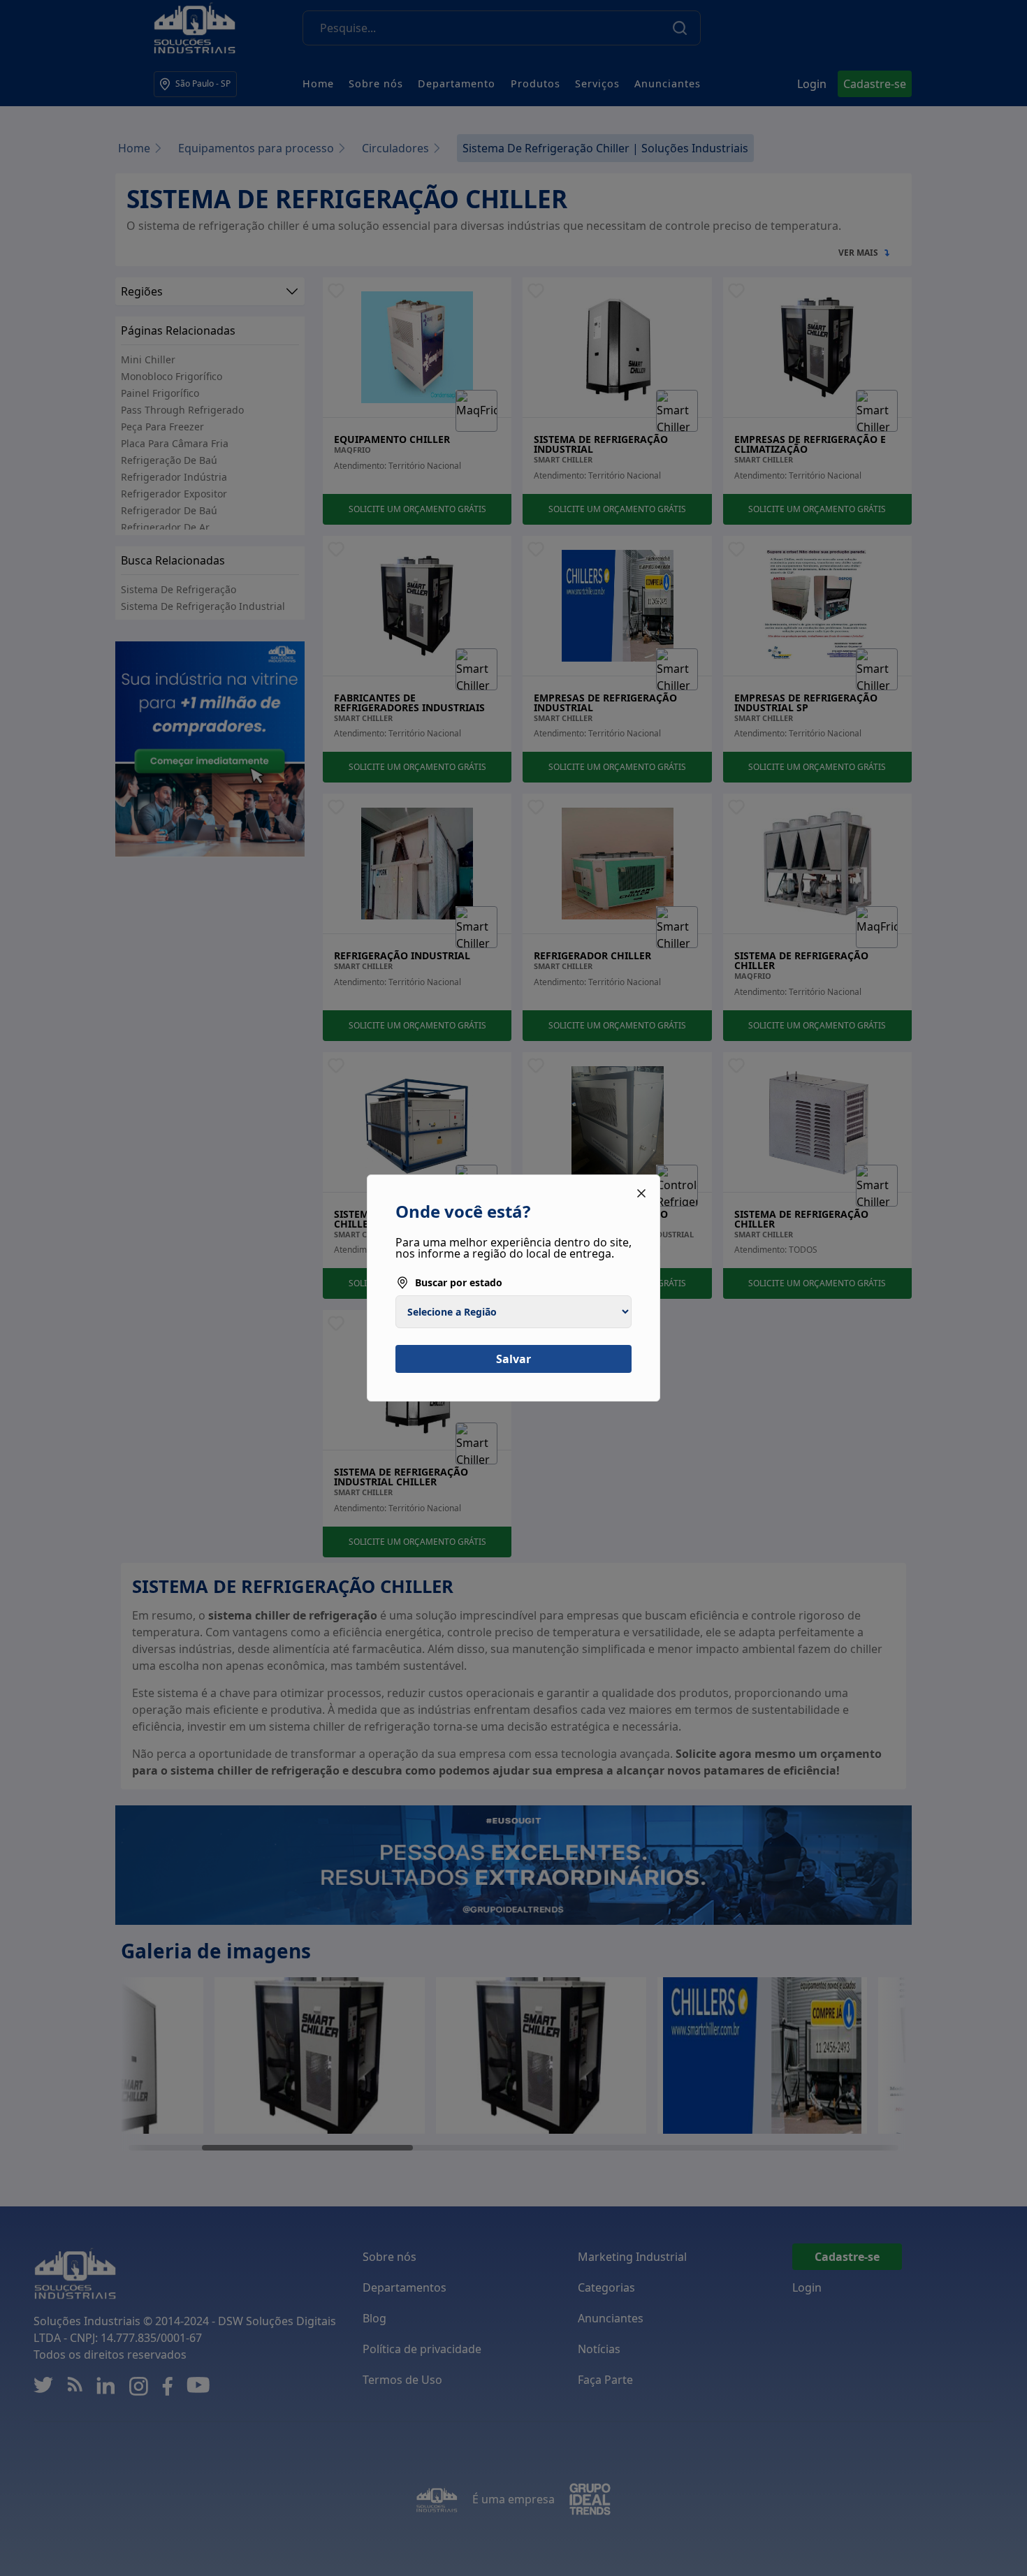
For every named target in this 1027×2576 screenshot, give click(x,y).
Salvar (513, 1359)
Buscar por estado (459, 1282)
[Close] (641, 1193)
